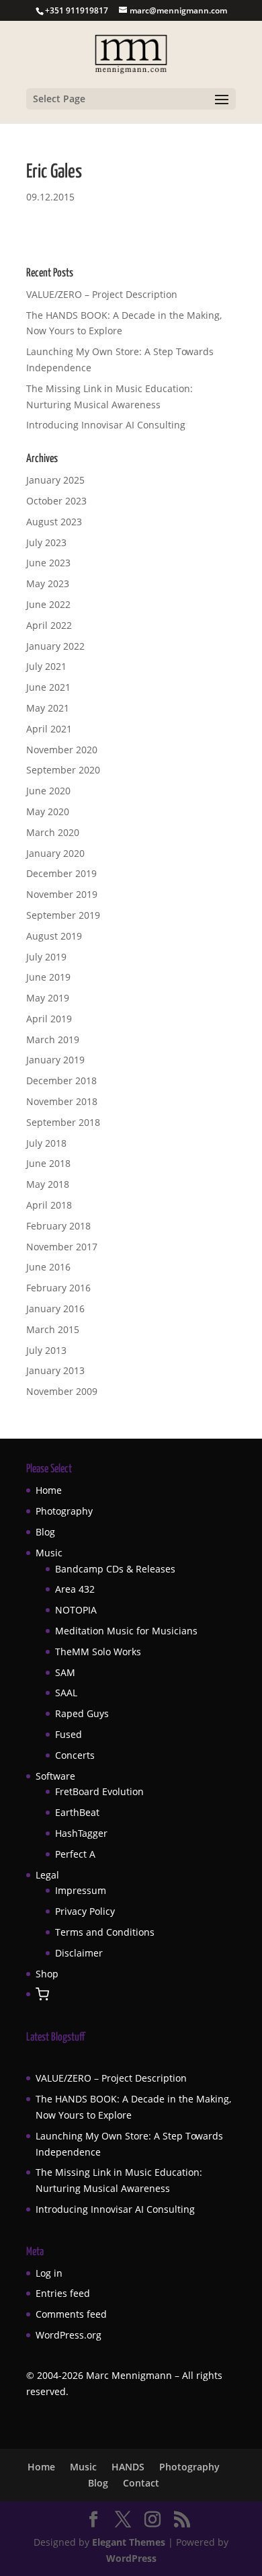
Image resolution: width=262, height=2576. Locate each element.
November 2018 (62, 1101)
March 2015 (53, 1329)
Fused (69, 1734)
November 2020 (62, 750)
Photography (64, 1511)
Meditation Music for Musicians (126, 1631)
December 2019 (61, 873)
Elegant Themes (129, 2542)
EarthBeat (77, 1812)
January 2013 (55, 1370)
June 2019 (48, 977)
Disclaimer (79, 1953)
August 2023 (54, 522)
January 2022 (55, 646)
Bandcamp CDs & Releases (115, 1569)
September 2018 (63, 1122)
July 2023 (46, 542)
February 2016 (58, 1288)
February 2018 (58, 1226)
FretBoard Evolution (99, 1791)
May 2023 (48, 583)
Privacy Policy (85, 1911)
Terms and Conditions (105, 1932)
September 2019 (63, 915)
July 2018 (46, 1143)
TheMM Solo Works (98, 1652)
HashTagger (81, 1833)
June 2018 (48, 1163)
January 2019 (55, 1060)
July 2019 (46, 957)
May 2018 (48, 1184)
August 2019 (54, 936)
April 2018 (49, 1205)
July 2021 (46, 666)
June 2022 (48, 604)
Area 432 (75, 1589)
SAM (65, 1672)
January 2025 (55, 480)
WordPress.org (69, 2335)
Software (55, 1776)
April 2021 (49, 729)
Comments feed (71, 2314)
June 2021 (48, 687)
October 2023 (56, 501)
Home (49, 1490)
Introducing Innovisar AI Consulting (106, 425)
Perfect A (75, 1854)
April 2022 (49, 625)
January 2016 (55, 1309)
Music (49, 1553)
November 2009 (62, 1391)
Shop (47, 1974)
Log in (49, 2273)
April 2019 (49, 1019)
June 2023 (48, 563)
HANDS (128, 2467)
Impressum (81, 1890)
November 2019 (62, 894)
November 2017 (62, 1247)
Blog (45, 1532)
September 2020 (63, 770)
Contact (141, 2483)
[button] (42, 1995)
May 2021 (48, 708)
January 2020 (55, 853)
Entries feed (63, 2293)
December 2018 (61, 1081)
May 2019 (48, 998)
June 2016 (48, 1267)
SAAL (66, 1693)
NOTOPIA (76, 1610)
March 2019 (53, 1039)
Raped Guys (82, 1713)
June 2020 (48, 791)
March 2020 (53, 832)
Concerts (75, 1755)
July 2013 (46, 1350)
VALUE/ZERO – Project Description (102, 294)
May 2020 (48, 811)
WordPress (131, 2558)
